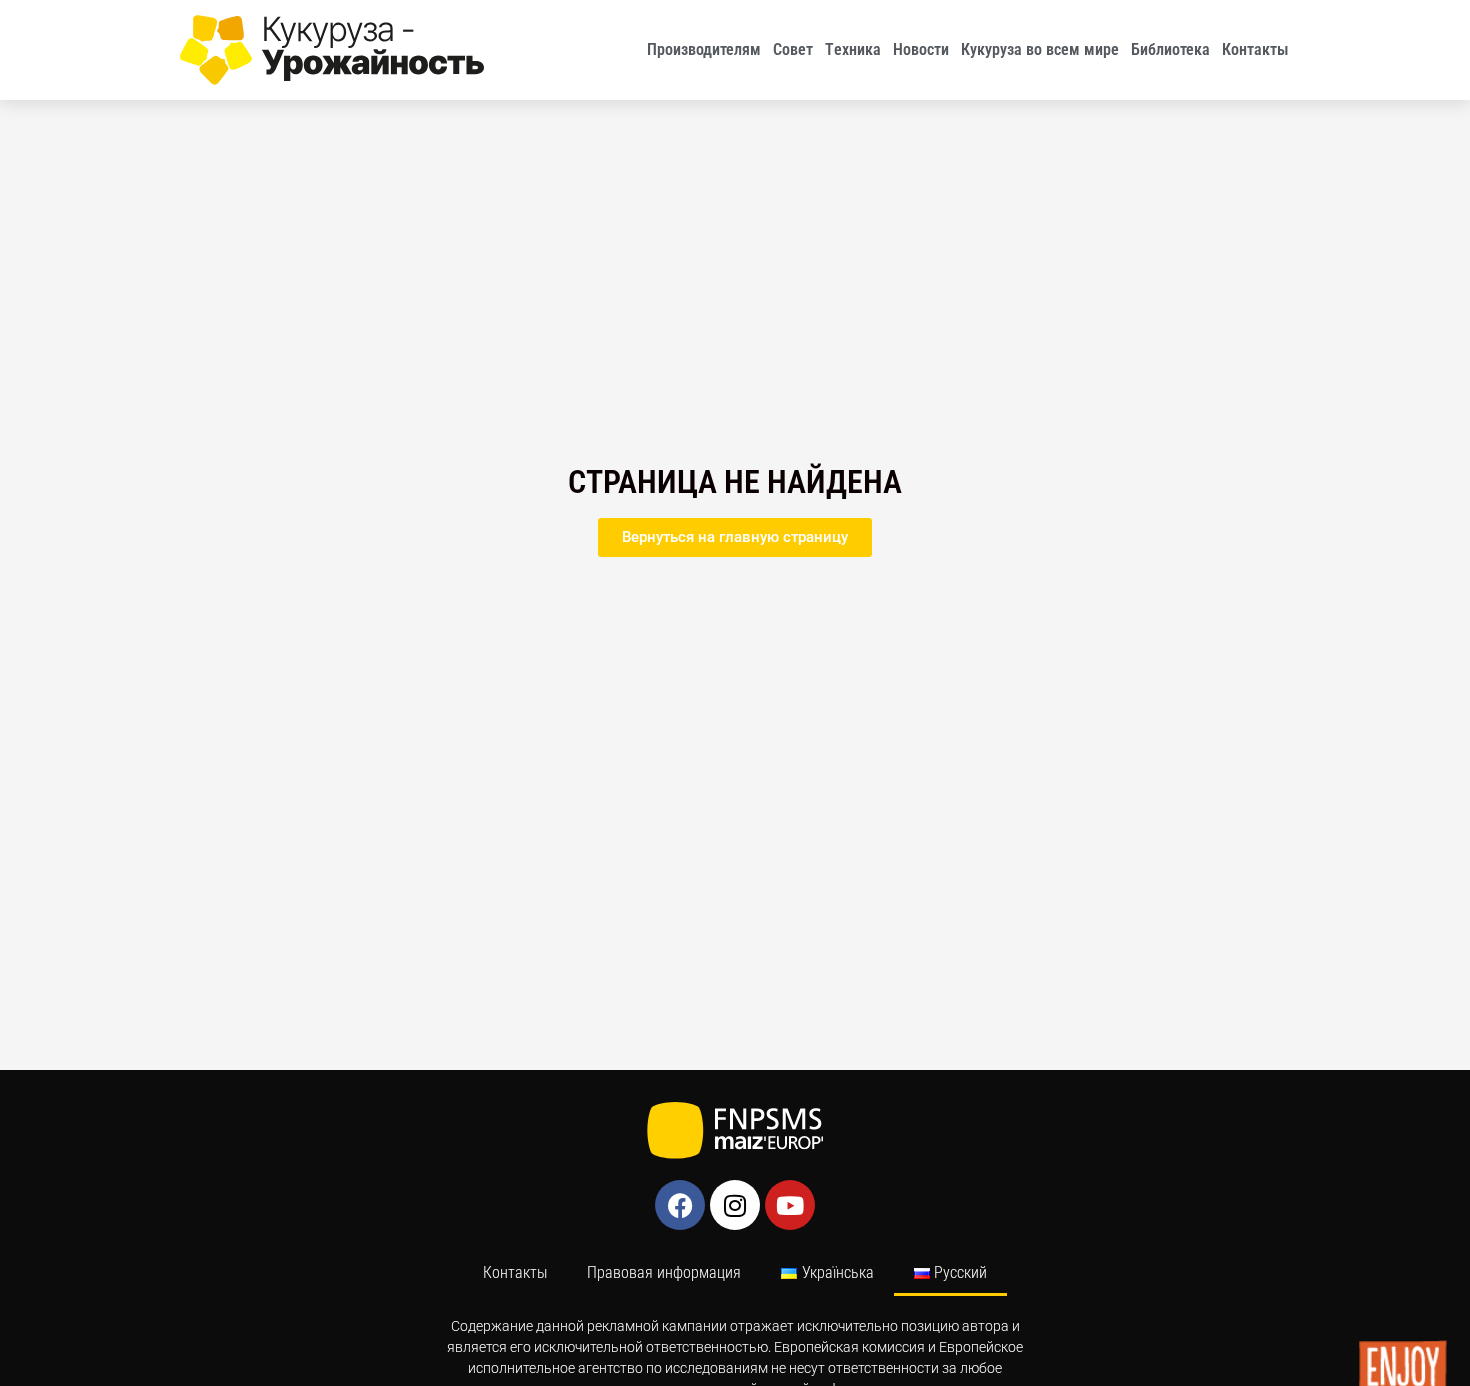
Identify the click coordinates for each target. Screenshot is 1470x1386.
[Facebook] (680, 1205)
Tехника (853, 49)
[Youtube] (790, 1205)
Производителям (704, 49)
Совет (793, 49)
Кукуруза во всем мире (1040, 49)
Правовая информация (664, 1272)
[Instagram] (735, 1205)
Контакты (1255, 49)
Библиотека (1170, 49)
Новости (921, 49)
